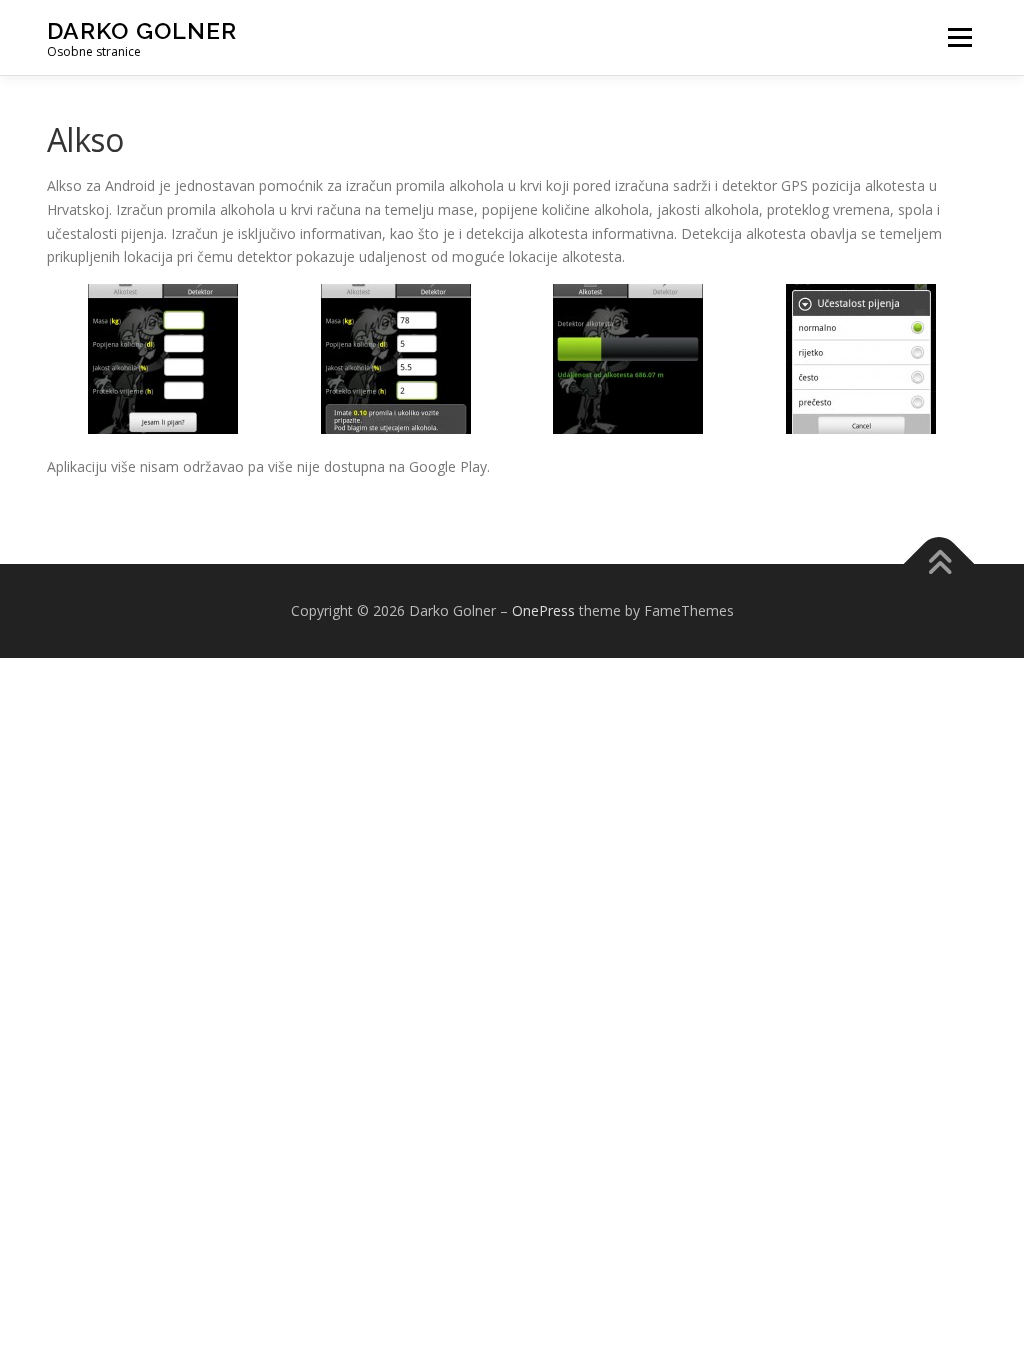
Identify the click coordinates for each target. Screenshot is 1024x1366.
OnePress (543, 610)
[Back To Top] (939, 564)
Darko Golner (142, 30)
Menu (959, 37)
